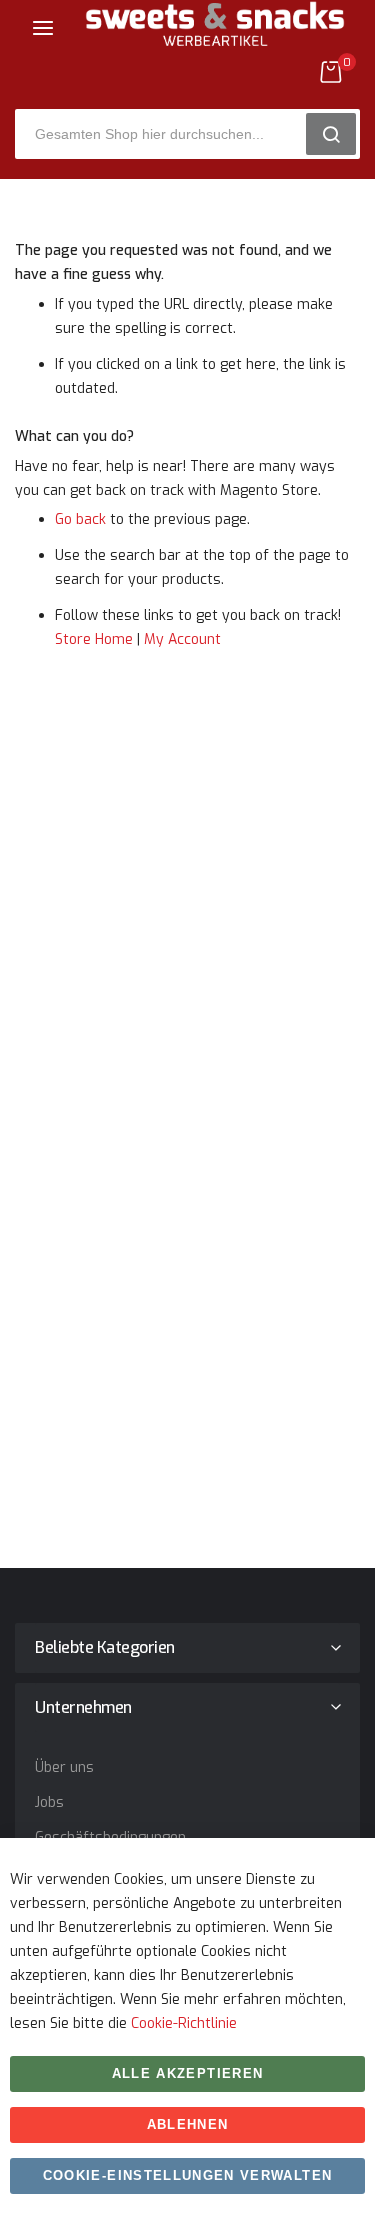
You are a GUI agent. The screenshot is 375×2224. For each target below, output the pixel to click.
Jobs (49, 1802)
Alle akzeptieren (188, 2073)
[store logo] (215, 39)
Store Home (94, 639)
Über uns (64, 1767)
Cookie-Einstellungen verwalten (188, 2175)
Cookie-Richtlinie (184, 2023)
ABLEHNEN (188, 2124)
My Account (182, 639)
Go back (80, 519)
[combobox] (167, 134)
